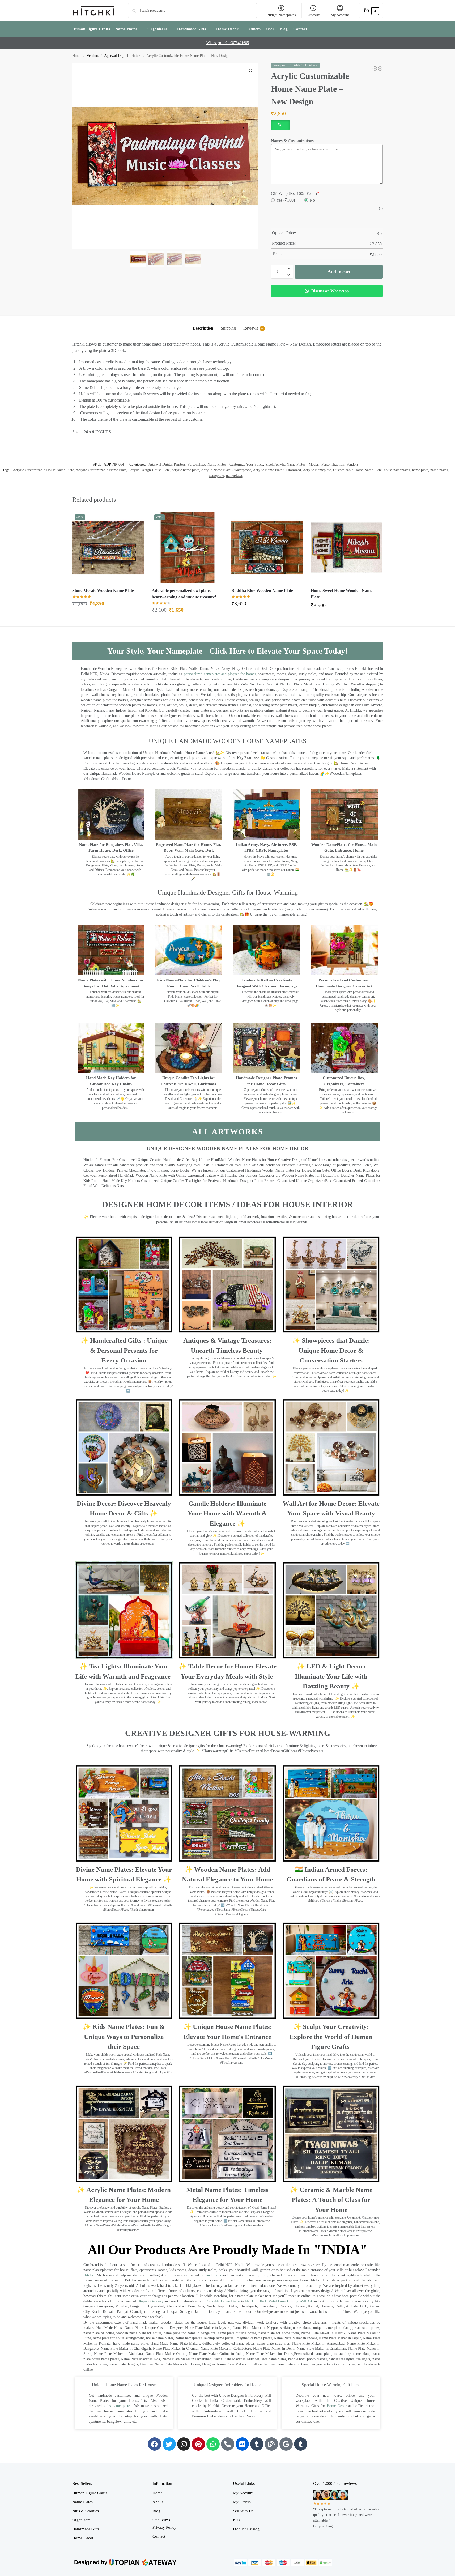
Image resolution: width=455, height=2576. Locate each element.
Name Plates (82, 2502)
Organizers (81, 2520)
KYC (237, 2520)
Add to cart (339, 272)
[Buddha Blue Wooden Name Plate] (267, 548)
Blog (156, 2511)
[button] (371, 10)
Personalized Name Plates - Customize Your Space (225, 464)
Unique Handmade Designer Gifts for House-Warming (228, 892)
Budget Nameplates (281, 15)
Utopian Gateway (150, 2301)
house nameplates (397, 470)
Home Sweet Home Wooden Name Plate (342, 594)
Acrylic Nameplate (317, 470)
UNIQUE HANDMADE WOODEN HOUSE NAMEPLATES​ (227, 741)
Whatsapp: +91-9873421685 (228, 43)
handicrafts (213, 2275)
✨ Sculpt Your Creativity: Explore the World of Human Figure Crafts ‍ (331, 2037)
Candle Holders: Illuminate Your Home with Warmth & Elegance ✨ (227, 1513)
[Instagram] (184, 2444)
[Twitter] (169, 2444)
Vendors (93, 56)
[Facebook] (155, 2444)
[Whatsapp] (213, 2444)
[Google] (286, 2444)
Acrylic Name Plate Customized (277, 470)
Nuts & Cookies (86, 2511)
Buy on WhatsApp (110, 605)
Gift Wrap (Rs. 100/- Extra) (295, 193)
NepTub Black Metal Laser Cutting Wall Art (279, 2301)
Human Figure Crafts (90, 2493)
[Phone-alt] (228, 2444)
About (158, 2502)
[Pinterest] (198, 2444)
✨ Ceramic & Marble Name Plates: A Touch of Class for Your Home (331, 2200)
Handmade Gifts (86, 2529)
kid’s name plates (117, 2406)
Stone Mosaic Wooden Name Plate (103, 591)
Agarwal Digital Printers (123, 56)
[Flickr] (242, 2444)
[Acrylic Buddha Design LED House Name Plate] (380, 69)
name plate (420, 470)
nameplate (216, 476)
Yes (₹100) (286, 200)
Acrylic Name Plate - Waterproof (226, 470)
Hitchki (89, 2275)
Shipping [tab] (228, 328)
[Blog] (271, 2444)
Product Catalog (246, 2529)
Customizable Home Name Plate (357, 470)
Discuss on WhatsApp (329, 291)
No (312, 200)
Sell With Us (243, 2511)
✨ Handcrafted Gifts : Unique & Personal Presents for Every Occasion (124, 1350)
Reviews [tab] (253, 328)
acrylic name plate (186, 470)
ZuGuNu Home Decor (223, 2301)
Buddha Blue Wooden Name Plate (262, 591)
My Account (340, 15)
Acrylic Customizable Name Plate (101, 470)
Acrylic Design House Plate (149, 470)
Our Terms (161, 2520)
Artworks (313, 15)
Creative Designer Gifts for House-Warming (228, 1733)
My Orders (242, 2502)
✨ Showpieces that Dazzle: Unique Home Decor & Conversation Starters (331, 1350)
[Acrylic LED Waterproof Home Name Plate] (375, 69)
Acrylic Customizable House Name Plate (43, 470)
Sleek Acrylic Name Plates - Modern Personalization (305, 464)
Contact (159, 2536)
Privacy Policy (164, 2527)
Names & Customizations (292, 141)
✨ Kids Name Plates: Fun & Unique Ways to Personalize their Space (124, 2037)
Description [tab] (203, 328)
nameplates (234, 476)
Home (77, 56)
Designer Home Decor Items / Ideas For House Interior (228, 1204)
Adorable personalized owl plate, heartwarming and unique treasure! (184, 594)
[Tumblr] (257, 2444)
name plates (439, 470)
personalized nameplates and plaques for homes (220, 674)
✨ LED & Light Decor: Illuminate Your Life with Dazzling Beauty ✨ (331, 1676)
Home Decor (337, 2406)
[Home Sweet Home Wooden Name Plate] (347, 548)
